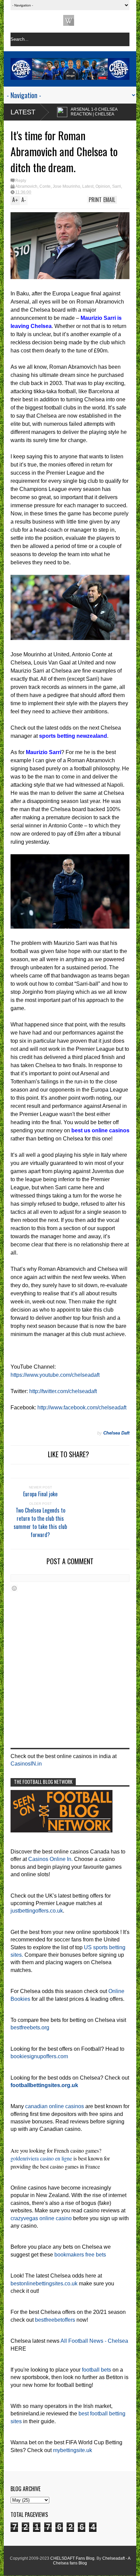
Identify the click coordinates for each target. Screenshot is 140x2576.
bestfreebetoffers (55, 2320)
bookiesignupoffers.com (39, 2056)
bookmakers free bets (80, 2255)
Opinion (103, 186)
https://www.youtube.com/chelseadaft (55, 1375)
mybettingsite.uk (73, 2450)
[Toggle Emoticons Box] (14, 1588)
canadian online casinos (55, 2106)
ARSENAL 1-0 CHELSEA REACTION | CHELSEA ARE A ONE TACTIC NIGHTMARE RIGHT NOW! (65, 116)
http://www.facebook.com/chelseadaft (82, 1408)
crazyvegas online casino (41, 2218)
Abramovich (26, 186)
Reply (21, 181)
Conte (45, 186)
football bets (97, 2370)
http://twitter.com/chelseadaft (63, 1391)
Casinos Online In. (50, 1859)
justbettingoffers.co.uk (37, 1911)
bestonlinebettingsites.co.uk (44, 2283)
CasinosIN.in (26, 1764)
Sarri (117, 186)
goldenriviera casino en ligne (41, 2158)
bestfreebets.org (30, 2027)
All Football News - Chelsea (94, 2341)
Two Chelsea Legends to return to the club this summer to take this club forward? (40, 1522)
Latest (23, 112)
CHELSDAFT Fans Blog (72, 2558)
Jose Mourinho (66, 186)
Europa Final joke (40, 1494)
